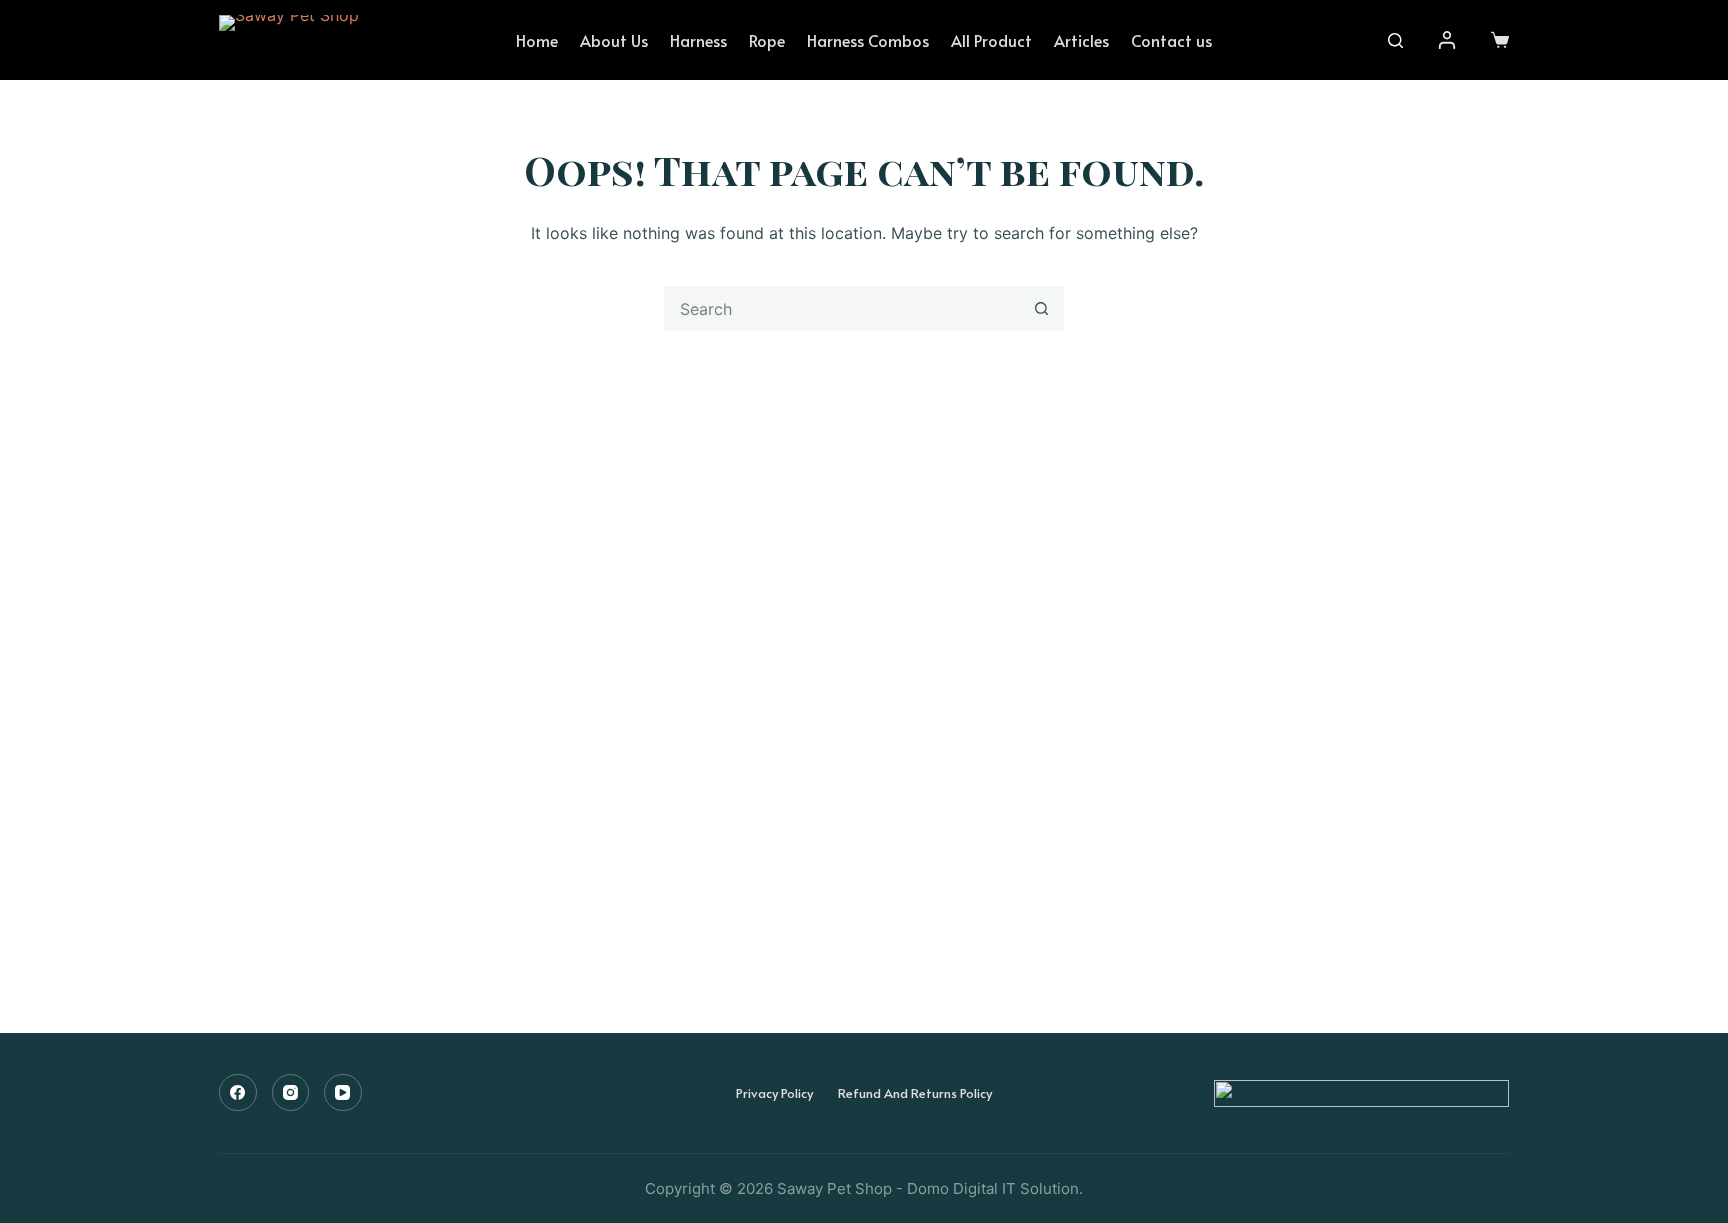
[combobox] (842, 308)
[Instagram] (291, 1093)
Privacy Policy (774, 1093)
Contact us (1171, 40)
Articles (1081, 40)
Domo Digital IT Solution (993, 1188)
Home (537, 40)
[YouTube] (343, 1093)
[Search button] (1041, 308)
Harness (698, 40)
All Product (991, 40)
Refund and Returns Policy (915, 1093)
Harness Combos (868, 40)
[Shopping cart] (1500, 40)
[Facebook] (238, 1093)
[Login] (1447, 40)
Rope (767, 40)
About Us (614, 40)
